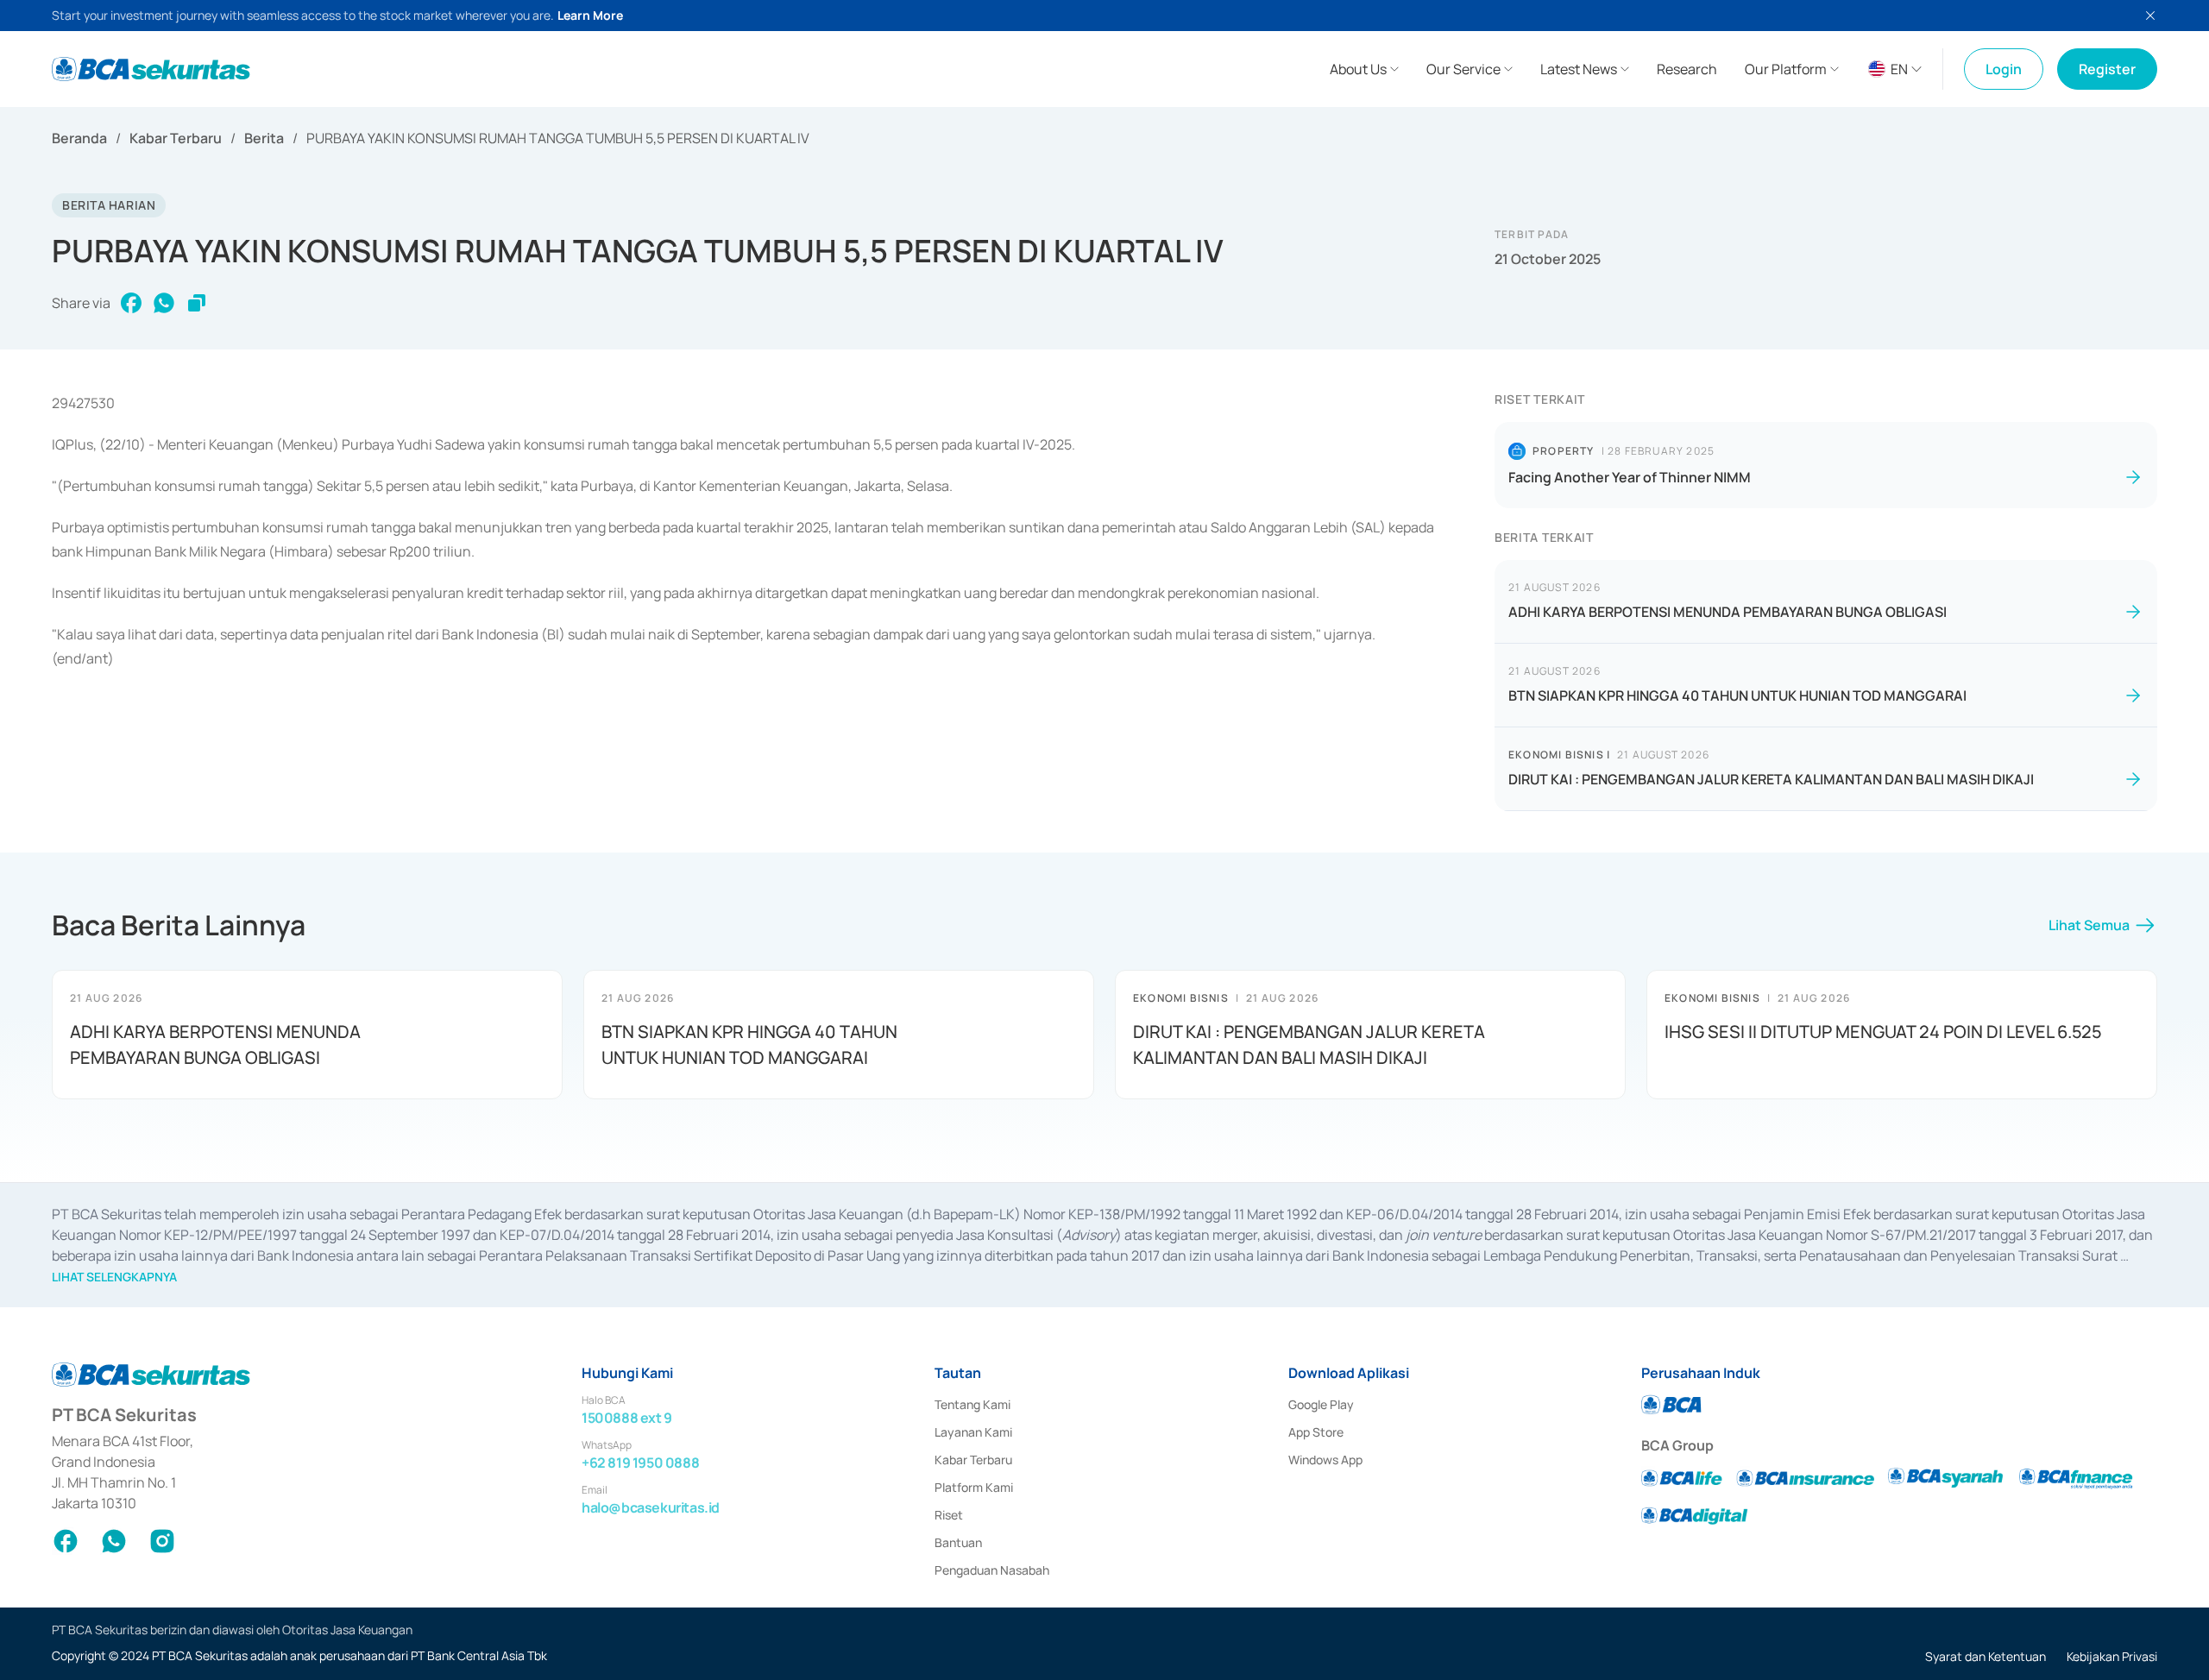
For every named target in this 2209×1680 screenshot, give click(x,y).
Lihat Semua (2089, 925)
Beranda (79, 138)
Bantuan (958, 1542)
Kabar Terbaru (176, 138)
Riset (949, 1515)
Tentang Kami (972, 1404)
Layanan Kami (973, 1432)
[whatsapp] (164, 303)
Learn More (590, 15)
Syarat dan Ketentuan (1986, 1656)
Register (2107, 69)
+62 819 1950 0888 (640, 1463)
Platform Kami (974, 1487)
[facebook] (131, 303)
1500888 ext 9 (627, 1418)
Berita (264, 138)
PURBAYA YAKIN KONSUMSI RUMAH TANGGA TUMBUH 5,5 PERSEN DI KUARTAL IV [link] (558, 138)
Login (2004, 69)
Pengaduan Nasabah (992, 1570)
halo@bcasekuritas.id (651, 1507)
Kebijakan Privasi (2112, 1656)
